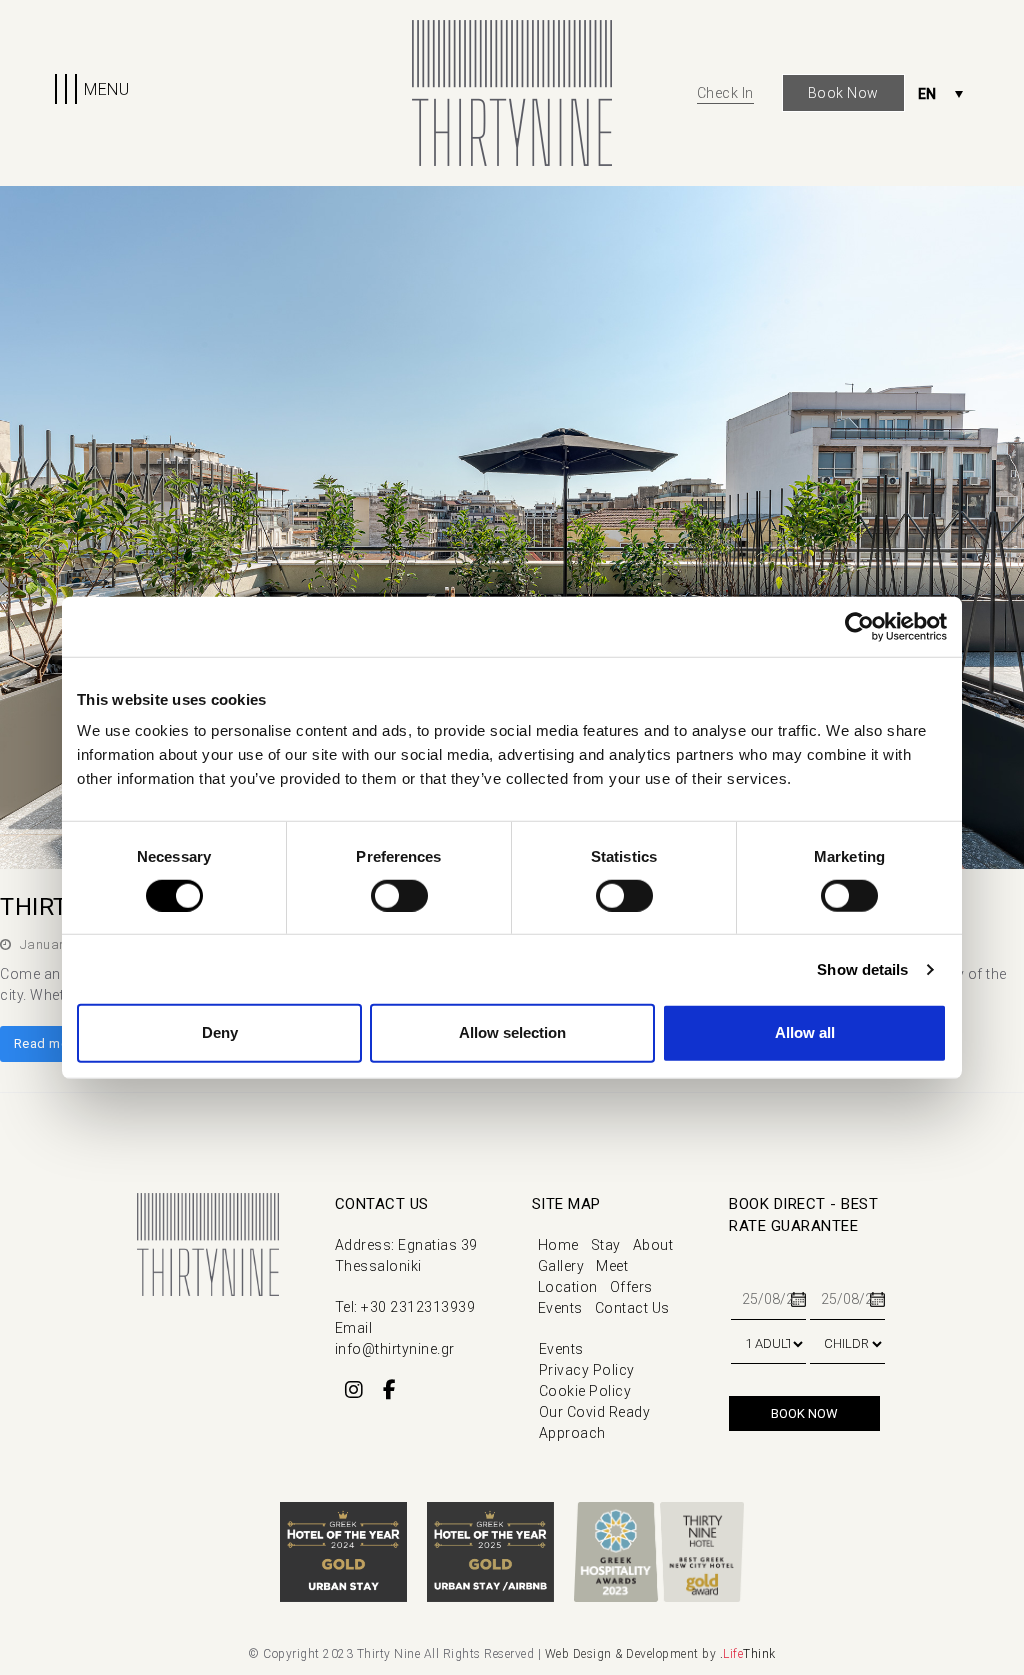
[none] (940, 93)
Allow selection (512, 1032)
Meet (612, 1266)
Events (560, 1308)
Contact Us (632, 1308)
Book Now (843, 93)
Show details (862, 969)
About (653, 1245)
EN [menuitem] (927, 94)
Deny (220, 1032)
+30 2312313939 (418, 1307)
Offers (631, 1287)
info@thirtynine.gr (395, 1349)
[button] (90, 93)
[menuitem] (940, 93)
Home (558, 1245)
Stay (606, 1245)
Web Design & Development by (660, 1654)
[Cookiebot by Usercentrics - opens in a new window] (859, 626)
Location (568, 1287)
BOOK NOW (804, 1413)
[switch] (399, 896)
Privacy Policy (587, 1370)
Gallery (561, 1266)
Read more (48, 1043)
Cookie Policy (585, 1391)
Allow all (805, 1032)
